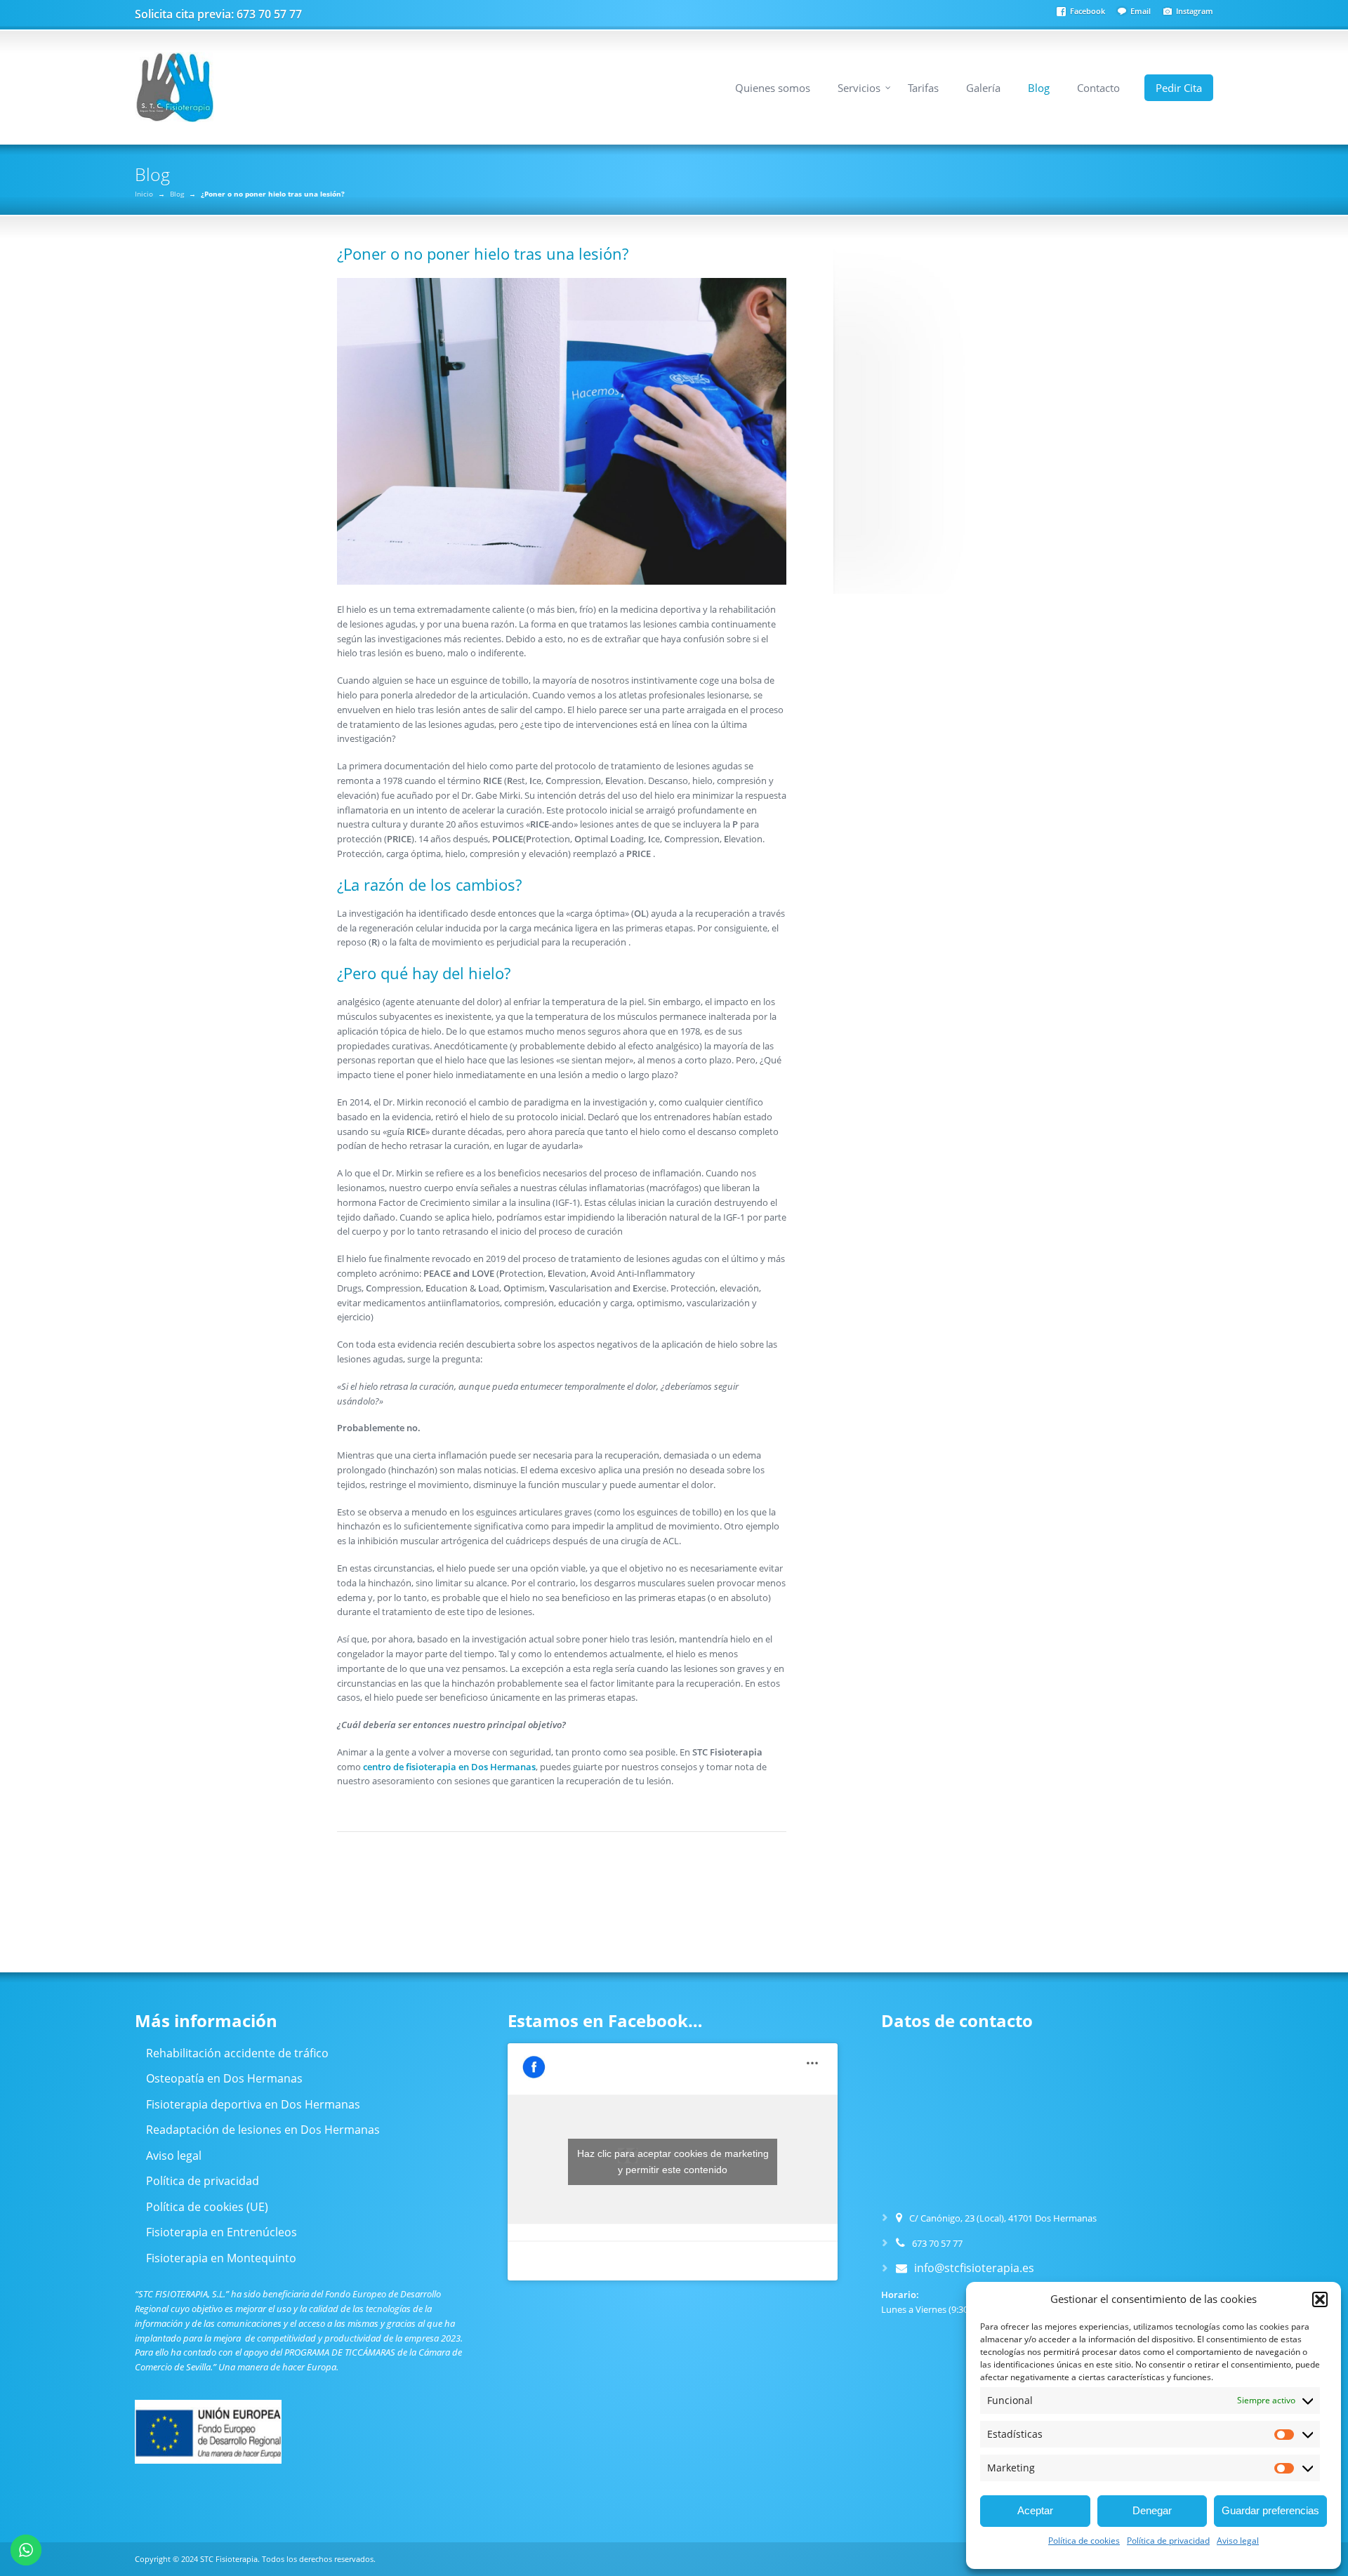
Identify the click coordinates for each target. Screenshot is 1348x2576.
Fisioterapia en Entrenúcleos (222, 2232)
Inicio (144, 194)
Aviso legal (1238, 2541)
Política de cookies (1084, 2541)
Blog (1039, 88)
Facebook (1088, 11)
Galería (983, 88)
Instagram (1195, 11)
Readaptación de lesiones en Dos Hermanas (263, 2130)
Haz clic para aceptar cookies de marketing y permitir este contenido (673, 2162)
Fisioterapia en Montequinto (221, 2258)
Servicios (859, 88)
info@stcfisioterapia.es (974, 2268)
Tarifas (923, 88)
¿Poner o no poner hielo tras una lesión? (483, 253)
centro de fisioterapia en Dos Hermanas (449, 1767)
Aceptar (1035, 2510)
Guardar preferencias (1270, 2510)
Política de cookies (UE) (207, 2207)
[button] (1320, 2299)
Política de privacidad (1168, 2541)
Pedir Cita (1179, 88)
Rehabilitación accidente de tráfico (237, 2053)
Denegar (1152, 2510)
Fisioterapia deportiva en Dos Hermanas (253, 2104)
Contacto (1098, 88)
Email (1141, 11)
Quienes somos (773, 88)
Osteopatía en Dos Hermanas (224, 2078)
